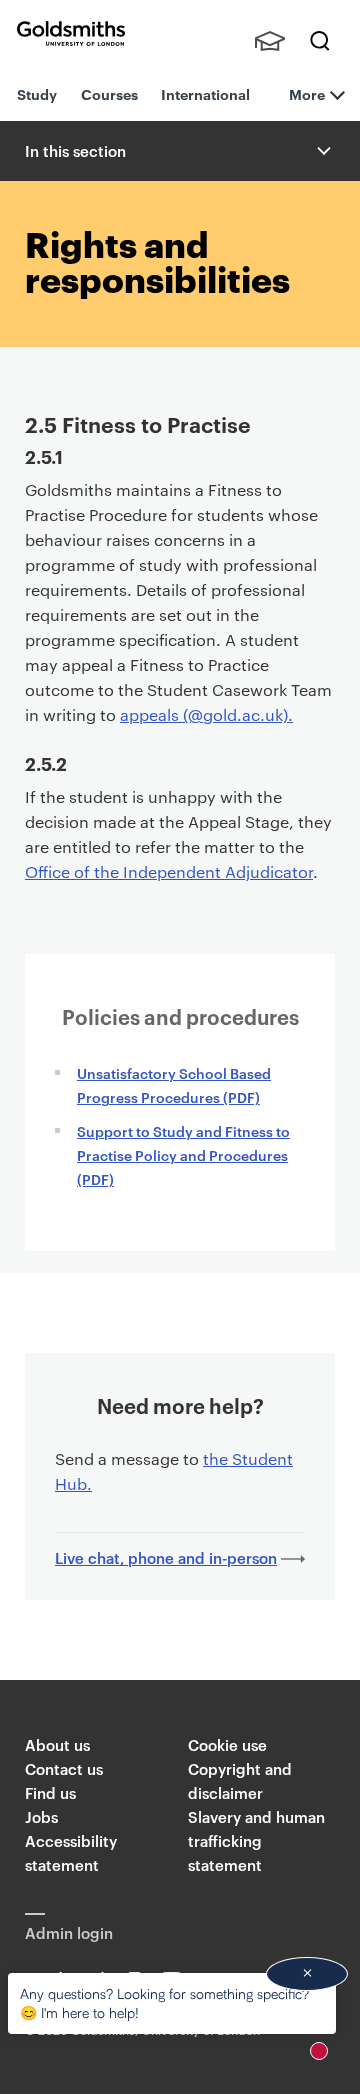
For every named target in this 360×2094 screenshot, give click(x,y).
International (205, 93)
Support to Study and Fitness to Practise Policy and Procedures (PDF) (183, 1154)
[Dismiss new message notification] (307, 1974)
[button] (322, 151)
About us (57, 1744)
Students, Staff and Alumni (270, 41)
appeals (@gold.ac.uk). (206, 714)
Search (320, 41)
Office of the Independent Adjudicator (169, 871)
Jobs (41, 1816)
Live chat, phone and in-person (166, 1557)
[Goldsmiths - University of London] (71, 33)
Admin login (69, 1932)
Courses (109, 93)
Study (37, 93)
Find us (50, 1792)
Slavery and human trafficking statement (256, 1840)
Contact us (64, 1768)
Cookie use (227, 1744)
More (307, 93)
